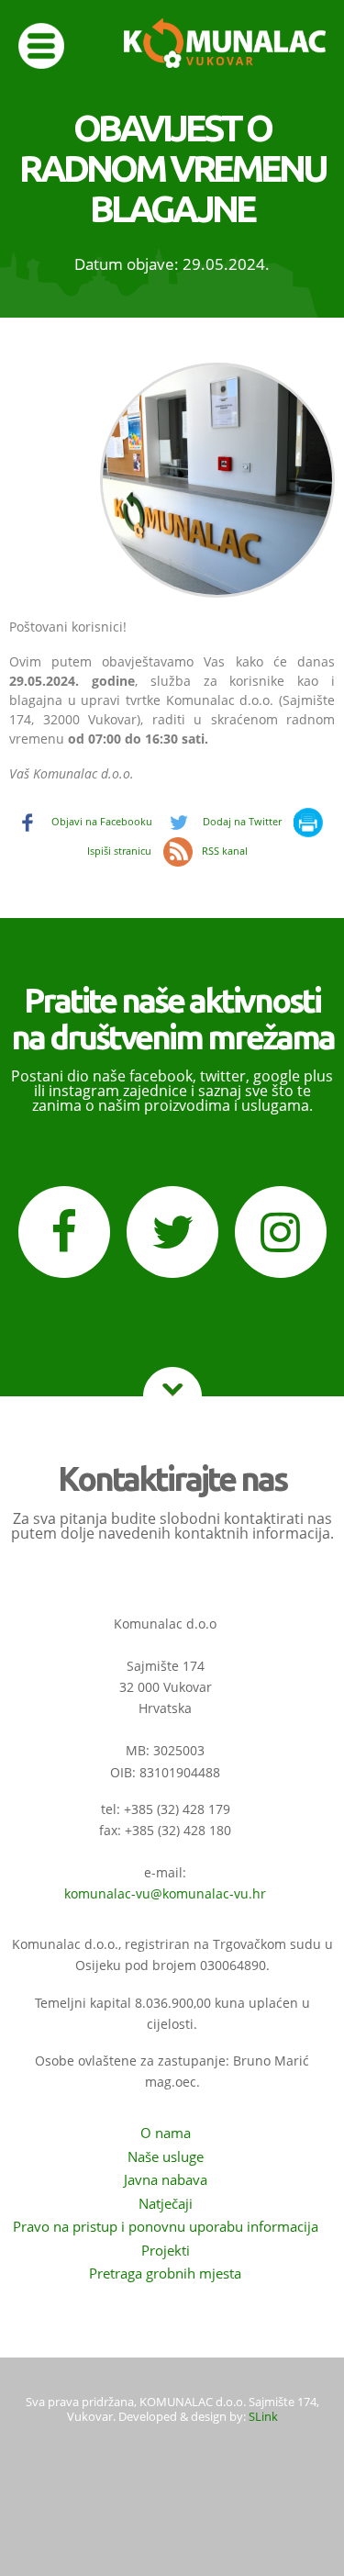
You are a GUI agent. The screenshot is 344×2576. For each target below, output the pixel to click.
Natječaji (166, 2203)
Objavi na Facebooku (102, 821)
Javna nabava (166, 2179)
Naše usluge (166, 2156)
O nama (166, 2133)
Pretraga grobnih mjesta (165, 2273)
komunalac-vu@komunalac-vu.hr (165, 1893)
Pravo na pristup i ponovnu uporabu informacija (166, 2226)
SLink (263, 2416)
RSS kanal (225, 851)
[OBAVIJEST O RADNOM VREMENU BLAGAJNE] (199, 594)
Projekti (166, 2250)
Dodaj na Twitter (242, 821)
